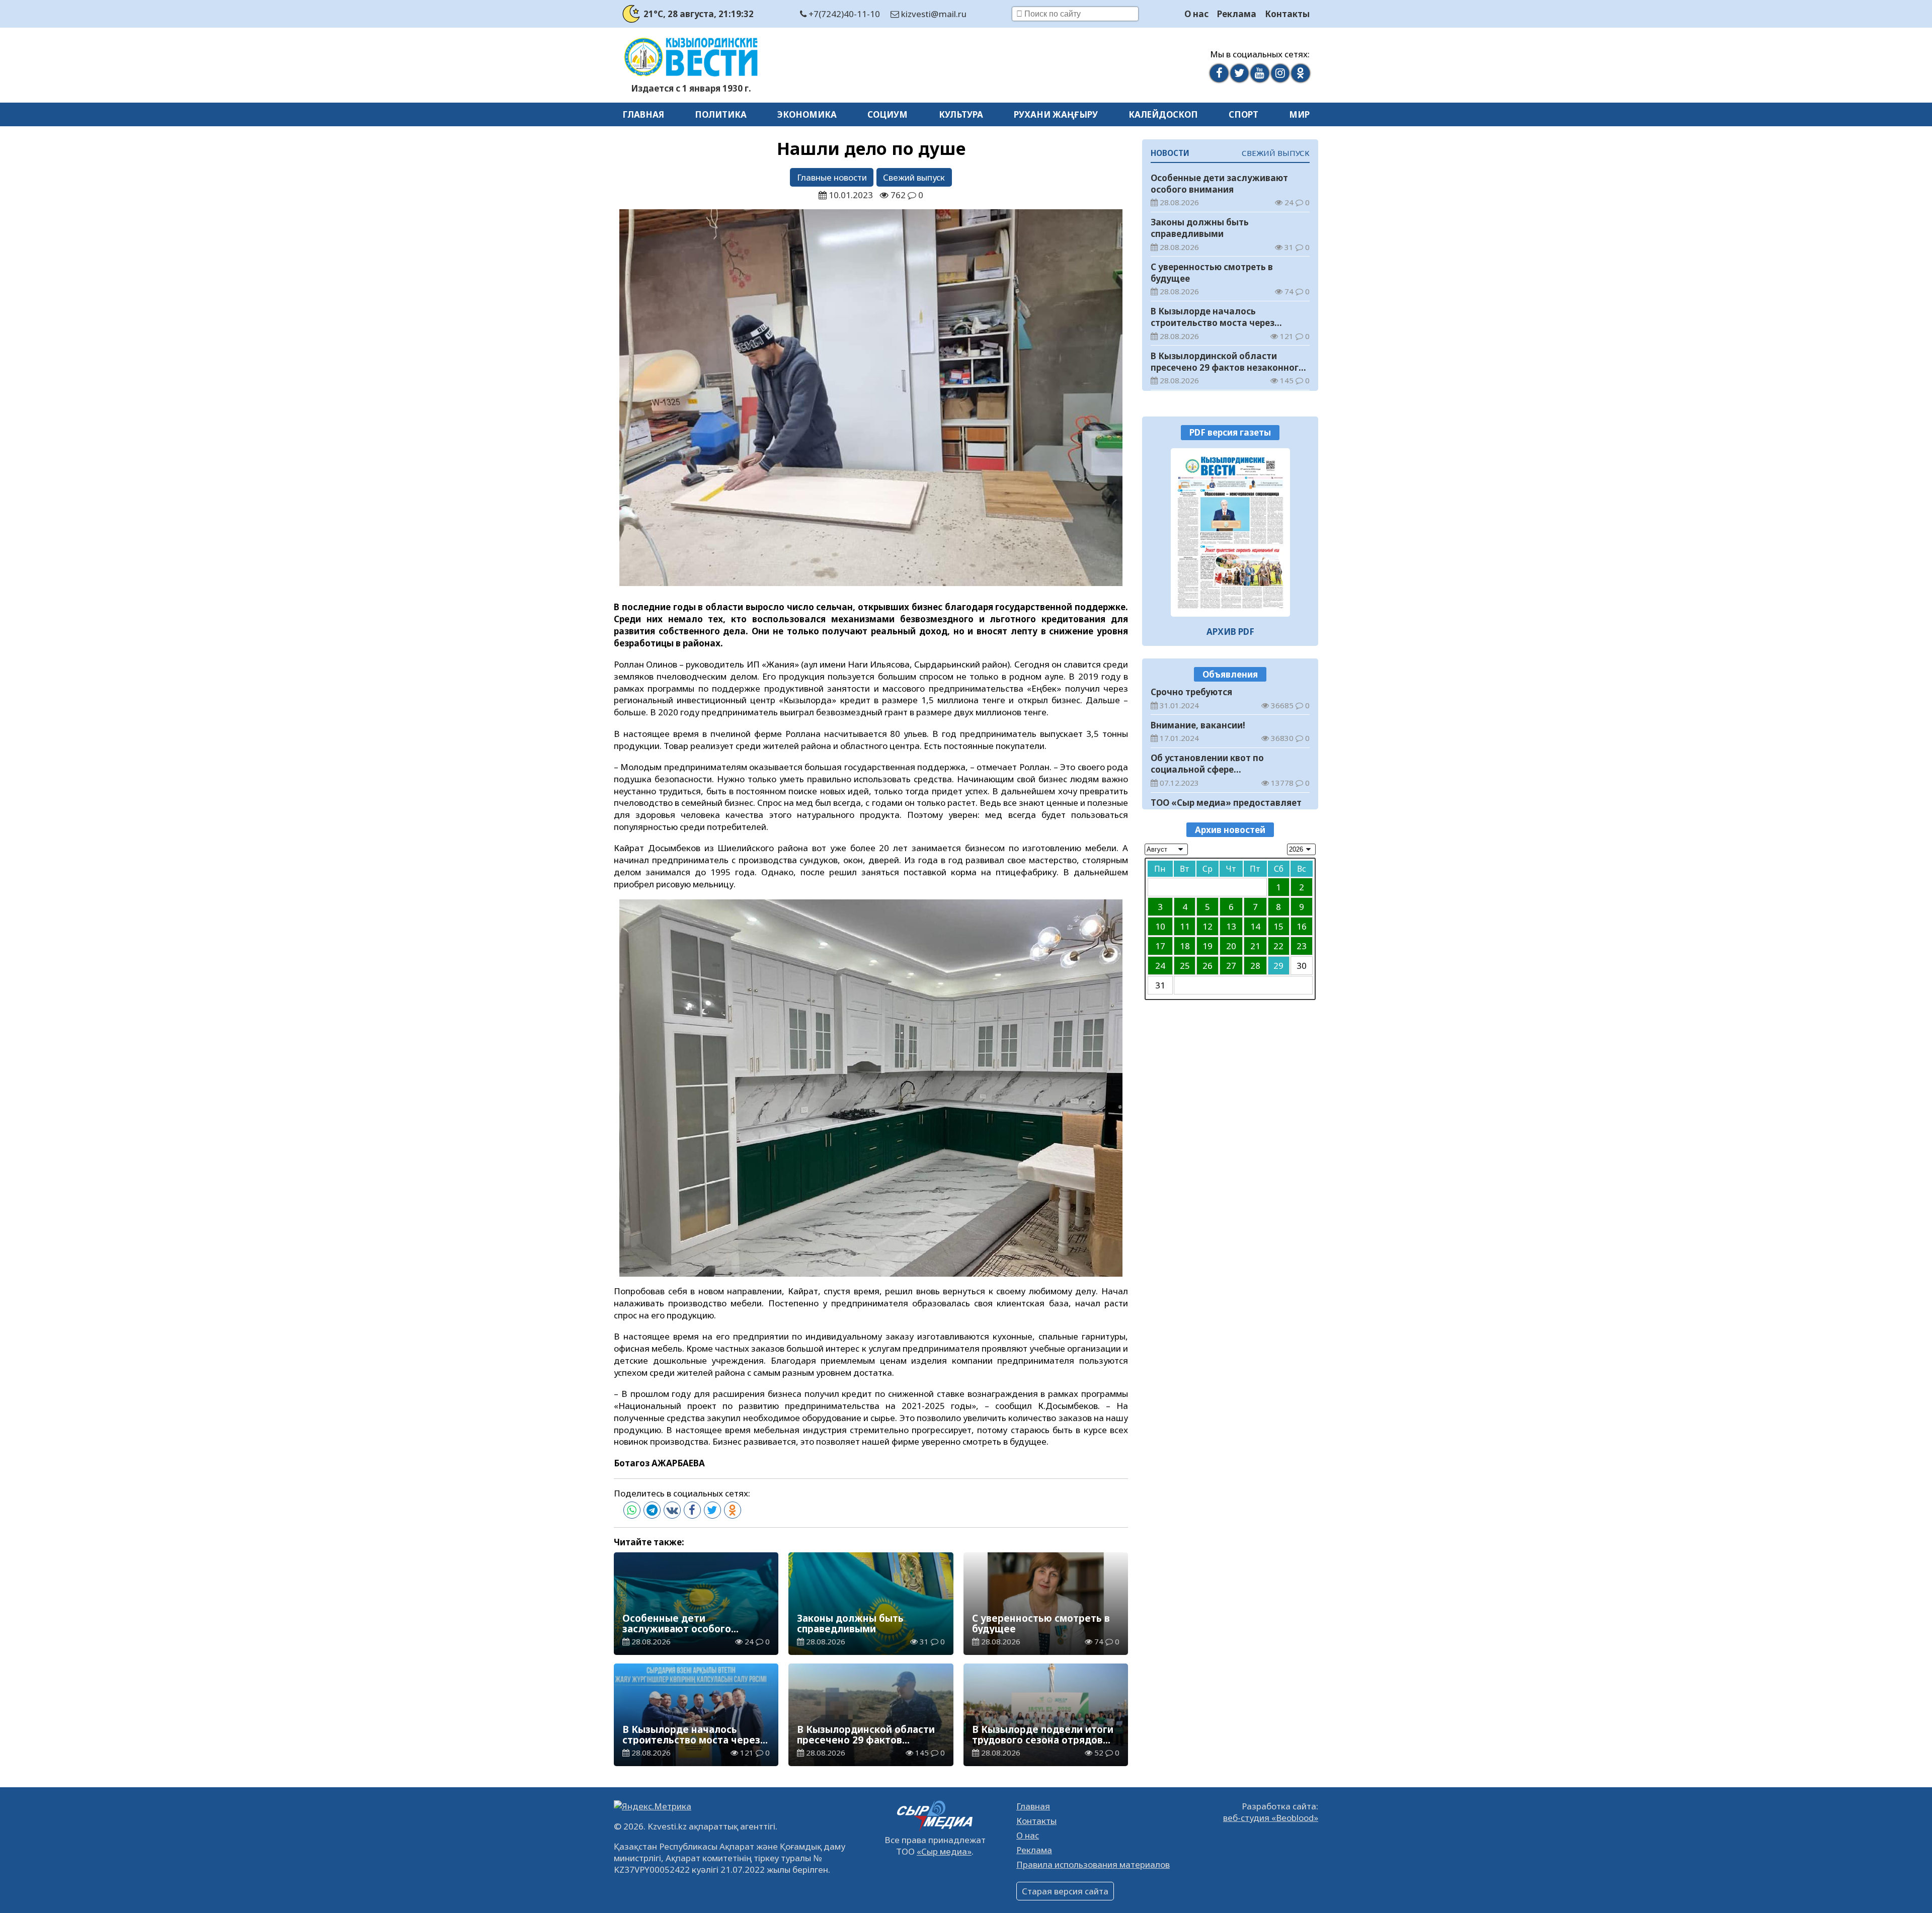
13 (1231, 926)
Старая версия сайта (1065, 1891)
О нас (1196, 14)
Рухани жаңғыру (1056, 114)
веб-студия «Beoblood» (1271, 1818)
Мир (1299, 114)
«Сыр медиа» (944, 1851)
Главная (643, 114)
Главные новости (832, 177)
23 (1302, 946)
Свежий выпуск (914, 177)
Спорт (1243, 114)
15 (1278, 926)
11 (1185, 926)
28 (1255, 966)
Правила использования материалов (1093, 1864)
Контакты (1287, 14)
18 (1185, 946)
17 (1160, 946)
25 (1185, 966)
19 (1207, 946)
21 (1255, 946)
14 (1255, 926)
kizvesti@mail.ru (933, 14)
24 (1160, 966)
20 (1231, 946)
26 (1207, 966)
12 (1207, 926)
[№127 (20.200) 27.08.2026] (1230, 532)
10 (1160, 926)
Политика (721, 114)
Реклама (1237, 14)
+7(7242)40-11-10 (843, 14)
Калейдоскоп (1163, 114)
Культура (961, 114)
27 (1231, 966)
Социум (888, 114)
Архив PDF (1230, 631)
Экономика (807, 114)
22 (1278, 946)
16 (1302, 926)
